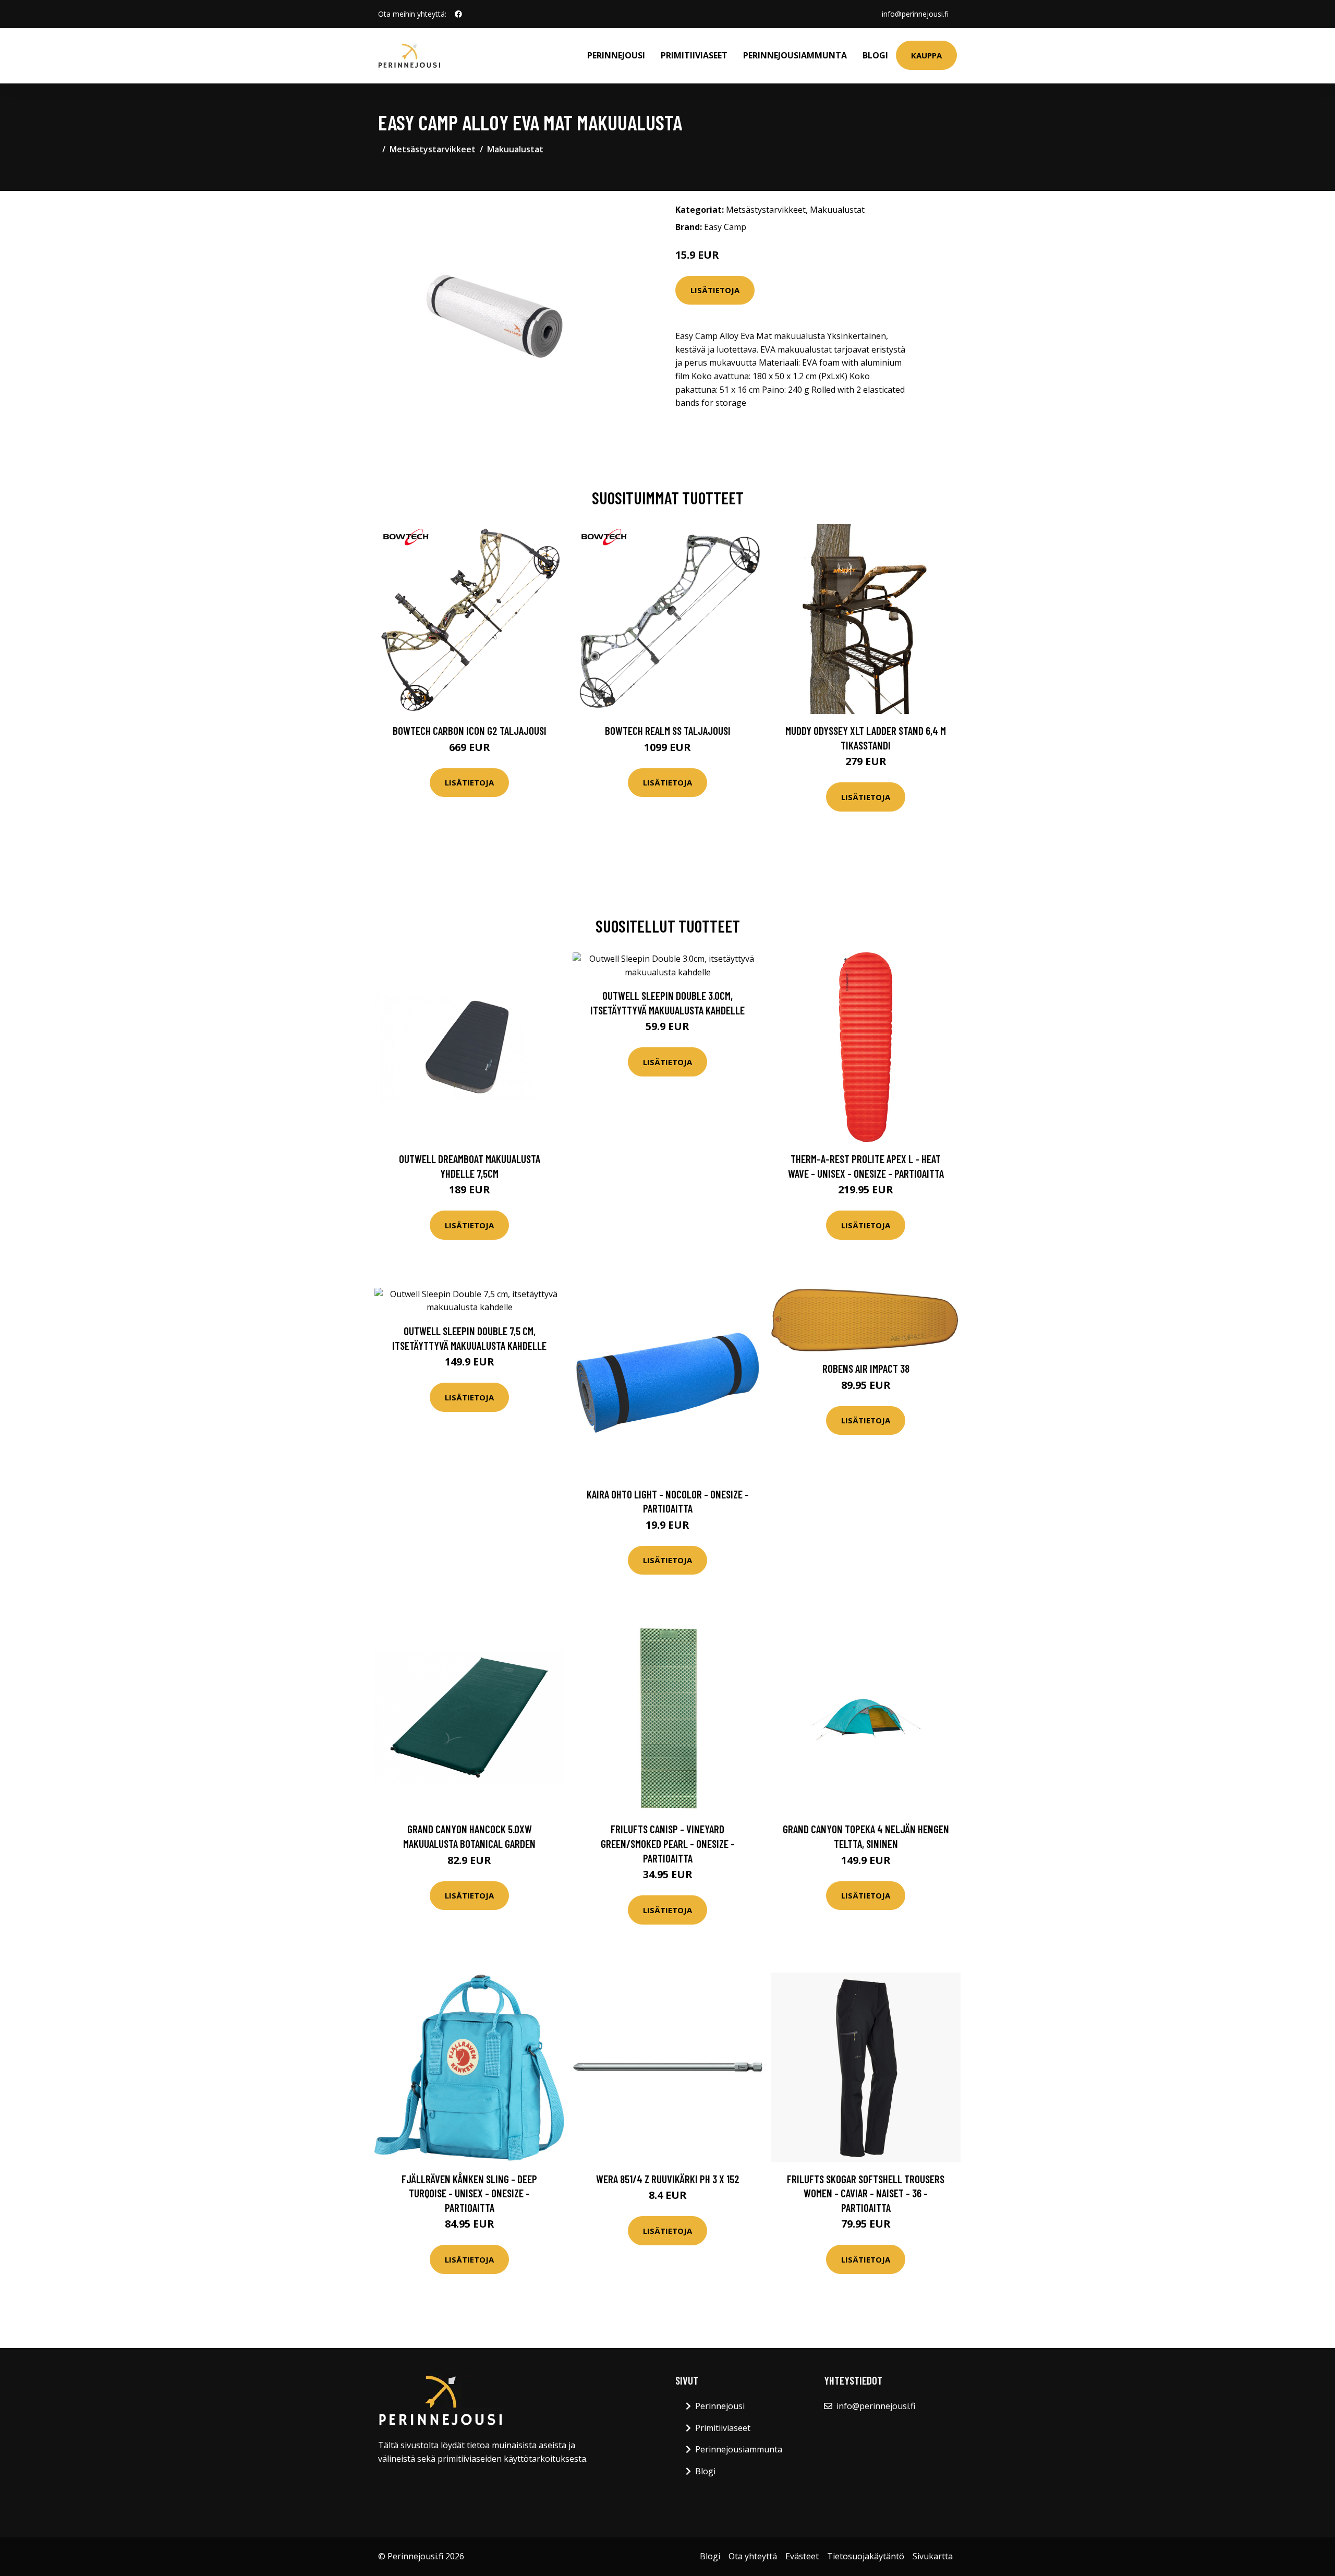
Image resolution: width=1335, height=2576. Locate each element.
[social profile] (458, 14)
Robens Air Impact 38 (866, 1368)
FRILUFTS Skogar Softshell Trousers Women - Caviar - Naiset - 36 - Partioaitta (866, 2193)
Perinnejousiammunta (795, 55)
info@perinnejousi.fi (915, 14)
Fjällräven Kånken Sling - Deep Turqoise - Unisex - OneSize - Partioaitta (469, 2193)
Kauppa (926, 55)
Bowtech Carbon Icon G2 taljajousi (470, 730)
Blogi (875, 55)
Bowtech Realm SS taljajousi (668, 730)
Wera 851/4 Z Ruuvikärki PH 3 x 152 (668, 2179)
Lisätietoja (715, 290)
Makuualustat (515, 149)
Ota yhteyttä (753, 2556)
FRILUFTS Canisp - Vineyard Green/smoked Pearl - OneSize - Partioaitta (668, 1843)
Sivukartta (933, 2556)
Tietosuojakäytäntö (866, 2556)
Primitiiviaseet (694, 55)
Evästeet (802, 2556)
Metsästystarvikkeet (433, 149)
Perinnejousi (616, 55)
